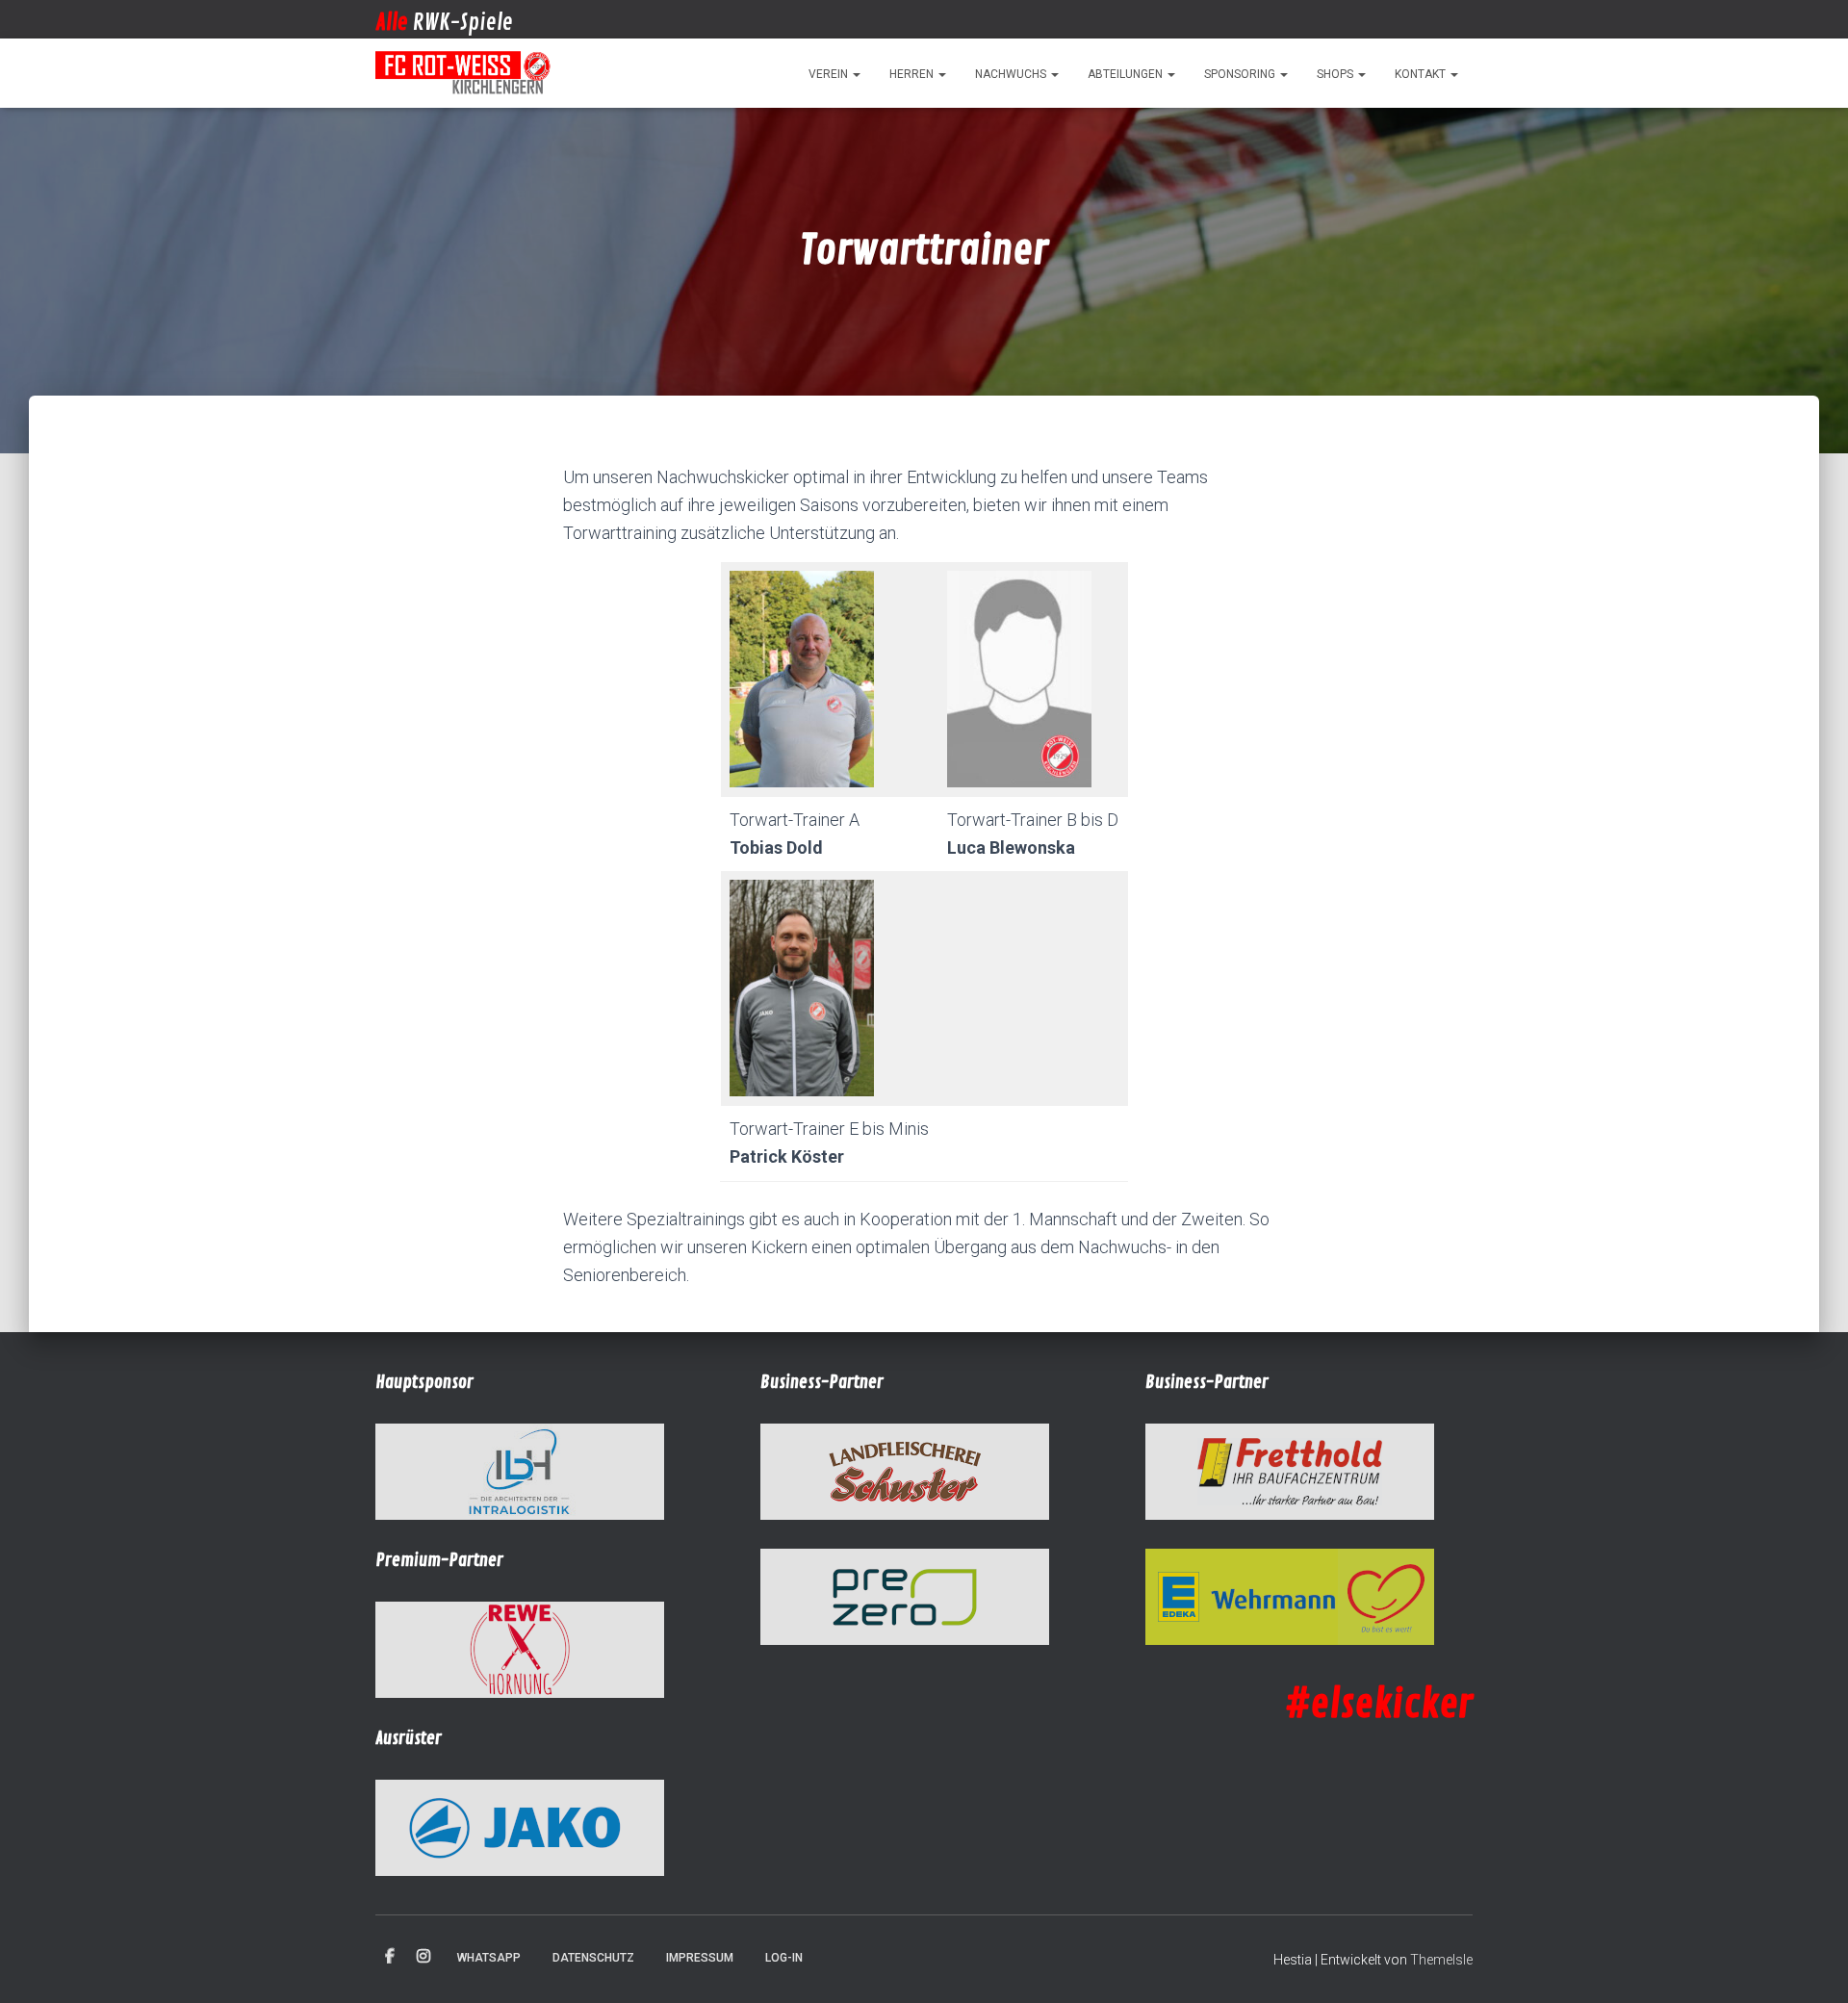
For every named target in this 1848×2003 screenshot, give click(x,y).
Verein (830, 74)
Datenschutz (593, 1958)
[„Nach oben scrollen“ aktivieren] (1810, 1964)
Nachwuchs (1012, 74)
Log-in (784, 1958)
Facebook (390, 1957)
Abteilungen (1127, 74)
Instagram (423, 1957)
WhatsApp (489, 1958)
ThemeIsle (1441, 1960)
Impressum (700, 1958)
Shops (1336, 74)
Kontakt (1422, 74)
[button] (856, 74)
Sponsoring (1241, 74)
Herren (913, 74)
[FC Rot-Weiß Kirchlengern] (464, 73)
